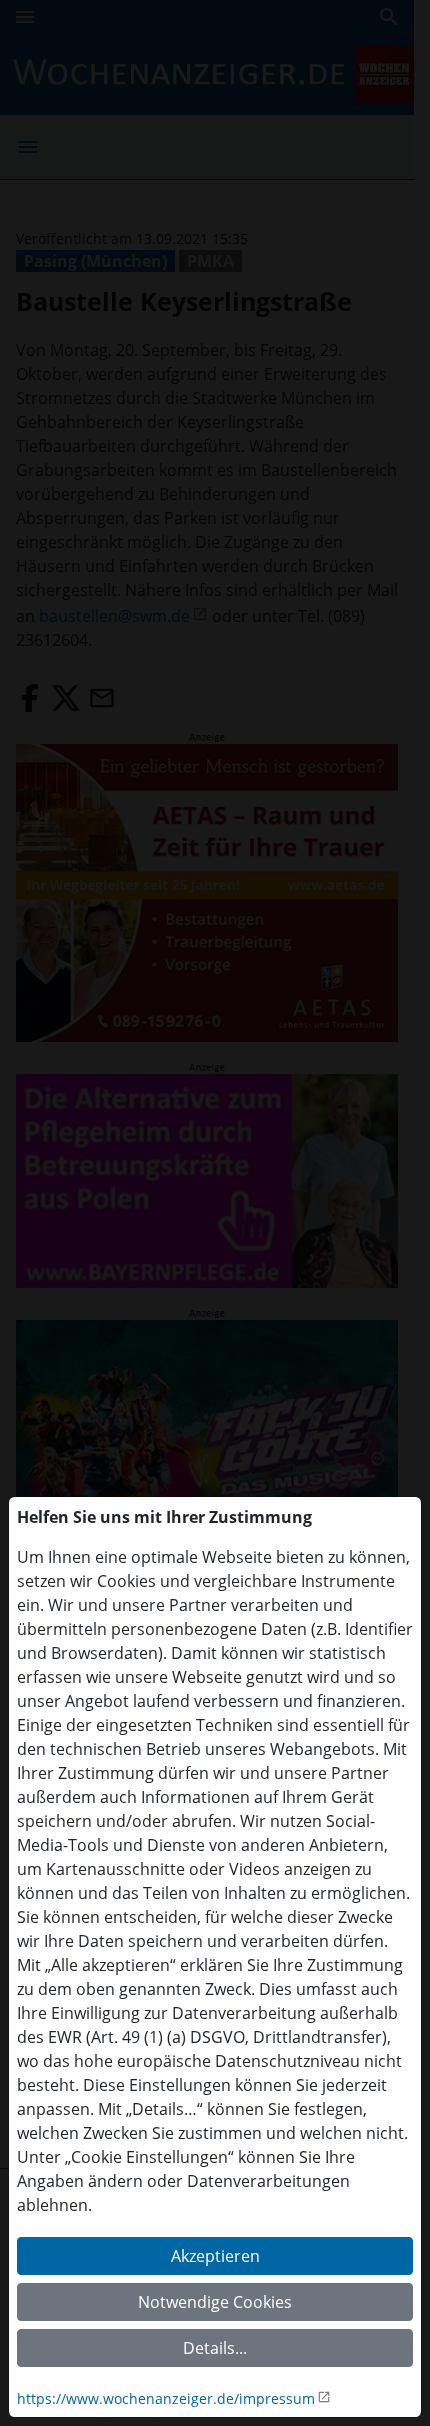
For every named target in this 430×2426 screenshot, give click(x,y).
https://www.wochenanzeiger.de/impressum (166, 2398)
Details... (215, 2348)
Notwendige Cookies (215, 2302)
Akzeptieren (215, 2256)
